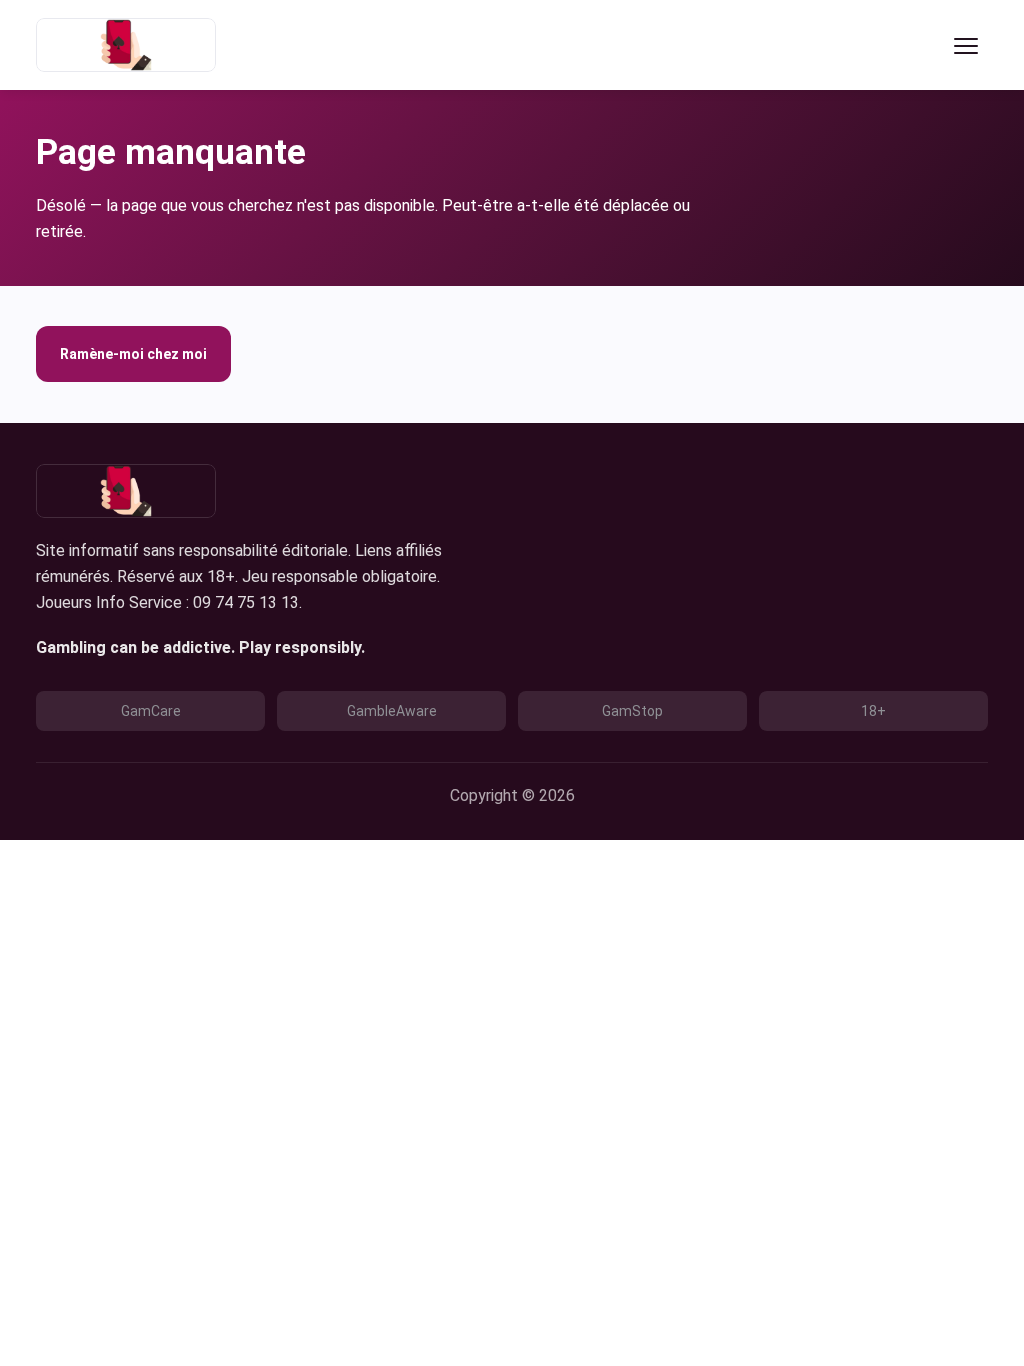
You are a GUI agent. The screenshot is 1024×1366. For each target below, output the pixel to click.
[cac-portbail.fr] (126, 45)
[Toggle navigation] (966, 45)
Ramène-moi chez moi (133, 354)
